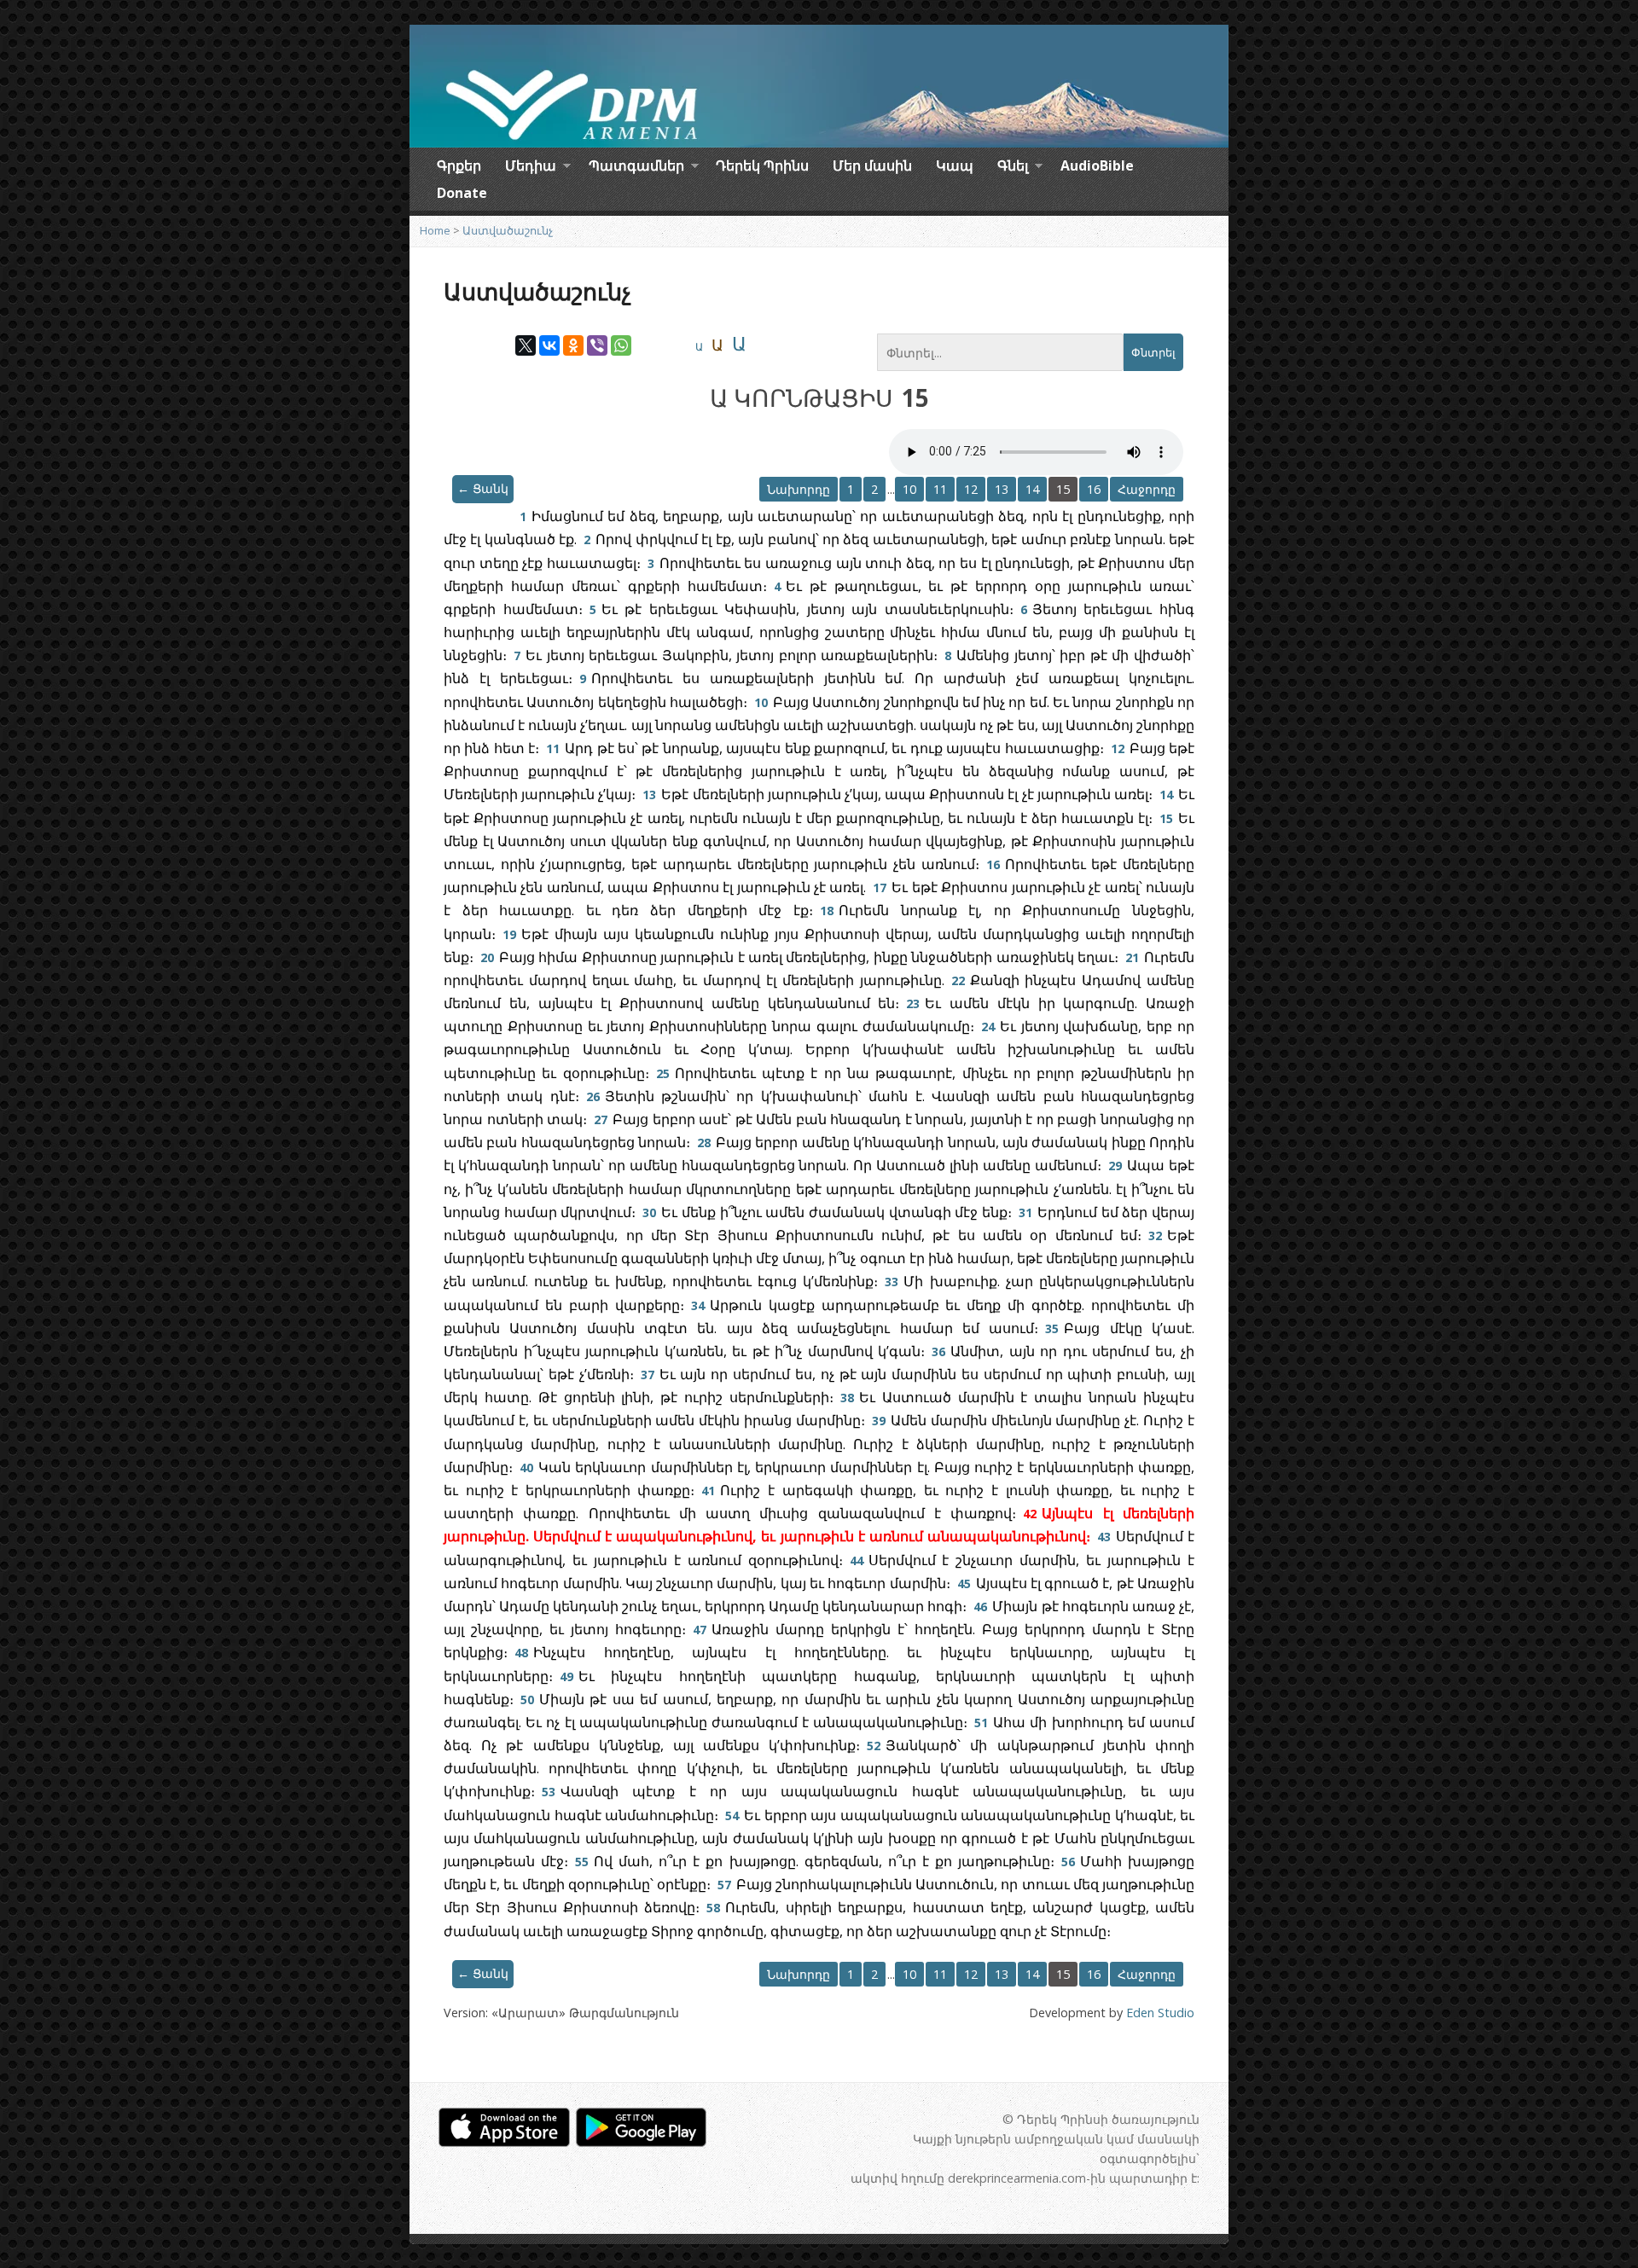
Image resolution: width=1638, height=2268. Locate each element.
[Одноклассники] (573, 345)
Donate (462, 193)
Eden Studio (1160, 2013)
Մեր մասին (872, 165)
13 (1002, 489)
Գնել (1013, 168)
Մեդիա (531, 168)
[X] (526, 345)
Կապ (955, 165)
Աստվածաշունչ (508, 230)
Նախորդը (799, 489)
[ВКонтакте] (549, 345)
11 (940, 489)
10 (909, 489)
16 (1094, 489)
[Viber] (597, 345)
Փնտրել (1153, 353)
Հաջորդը (1147, 489)
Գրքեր (459, 165)
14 (1032, 489)
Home (435, 230)
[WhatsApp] (621, 345)
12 (971, 489)
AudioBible (1097, 165)
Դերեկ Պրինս (762, 165)
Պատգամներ (636, 168)
